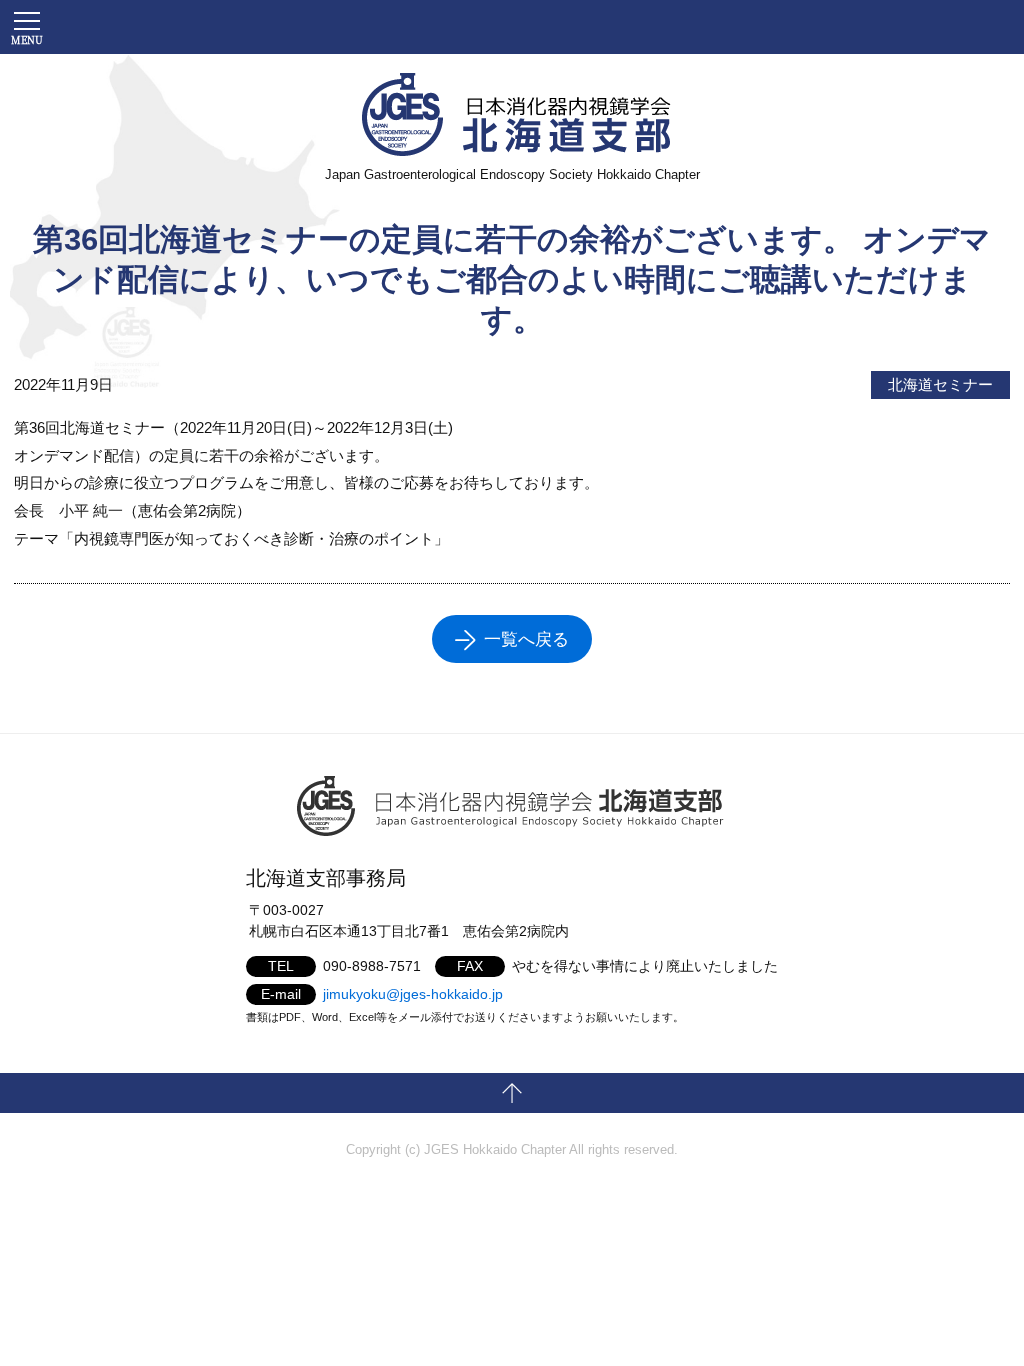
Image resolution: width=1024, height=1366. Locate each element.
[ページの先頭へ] (512, 1093)
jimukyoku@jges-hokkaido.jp (413, 994)
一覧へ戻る (526, 639)
